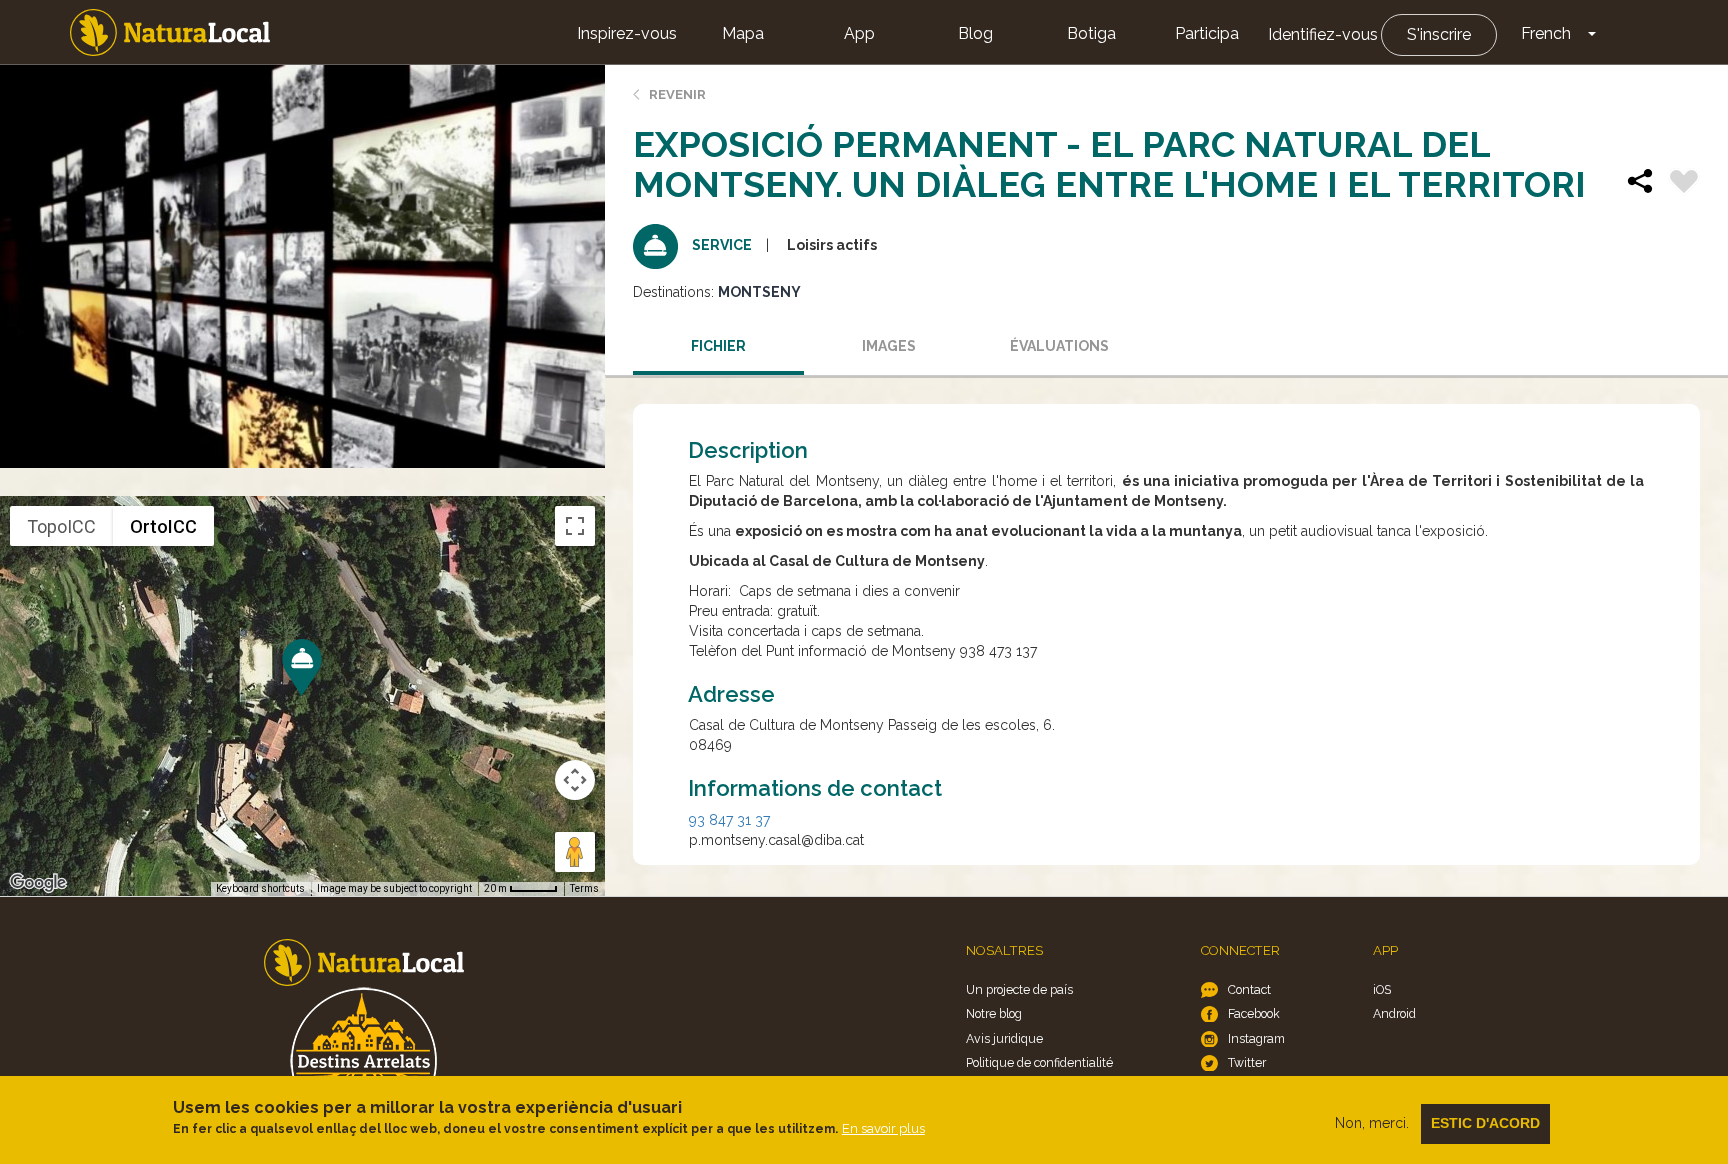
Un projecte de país (1019, 989)
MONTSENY (759, 292)
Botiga (1091, 33)
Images (889, 346)
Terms (584, 888)
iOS (1382, 989)
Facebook (1254, 1013)
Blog (975, 33)
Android (1394, 1013)
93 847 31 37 (729, 820)
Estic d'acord (1485, 1123)
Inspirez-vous (627, 33)
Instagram (1256, 1038)
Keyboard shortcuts (260, 888)
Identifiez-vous (1323, 34)
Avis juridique (1004, 1038)
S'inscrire (1439, 34)
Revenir (677, 94)
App (859, 33)
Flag (1684, 184)
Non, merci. (1372, 1123)
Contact (1249, 989)
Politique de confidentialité (1039, 1062)
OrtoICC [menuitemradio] (163, 526)
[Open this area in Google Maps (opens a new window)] (38, 883)
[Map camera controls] (575, 780)
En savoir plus (883, 1128)
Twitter (1247, 1062)
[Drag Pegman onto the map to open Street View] (575, 852)
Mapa (743, 33)
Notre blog (994, 1013)
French (1546, 33)
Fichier (718, 346)
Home (170, 32)
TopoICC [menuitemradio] (61, 526)
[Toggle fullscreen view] (575, 526)
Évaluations (1059, 346)
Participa (1207, 33)
